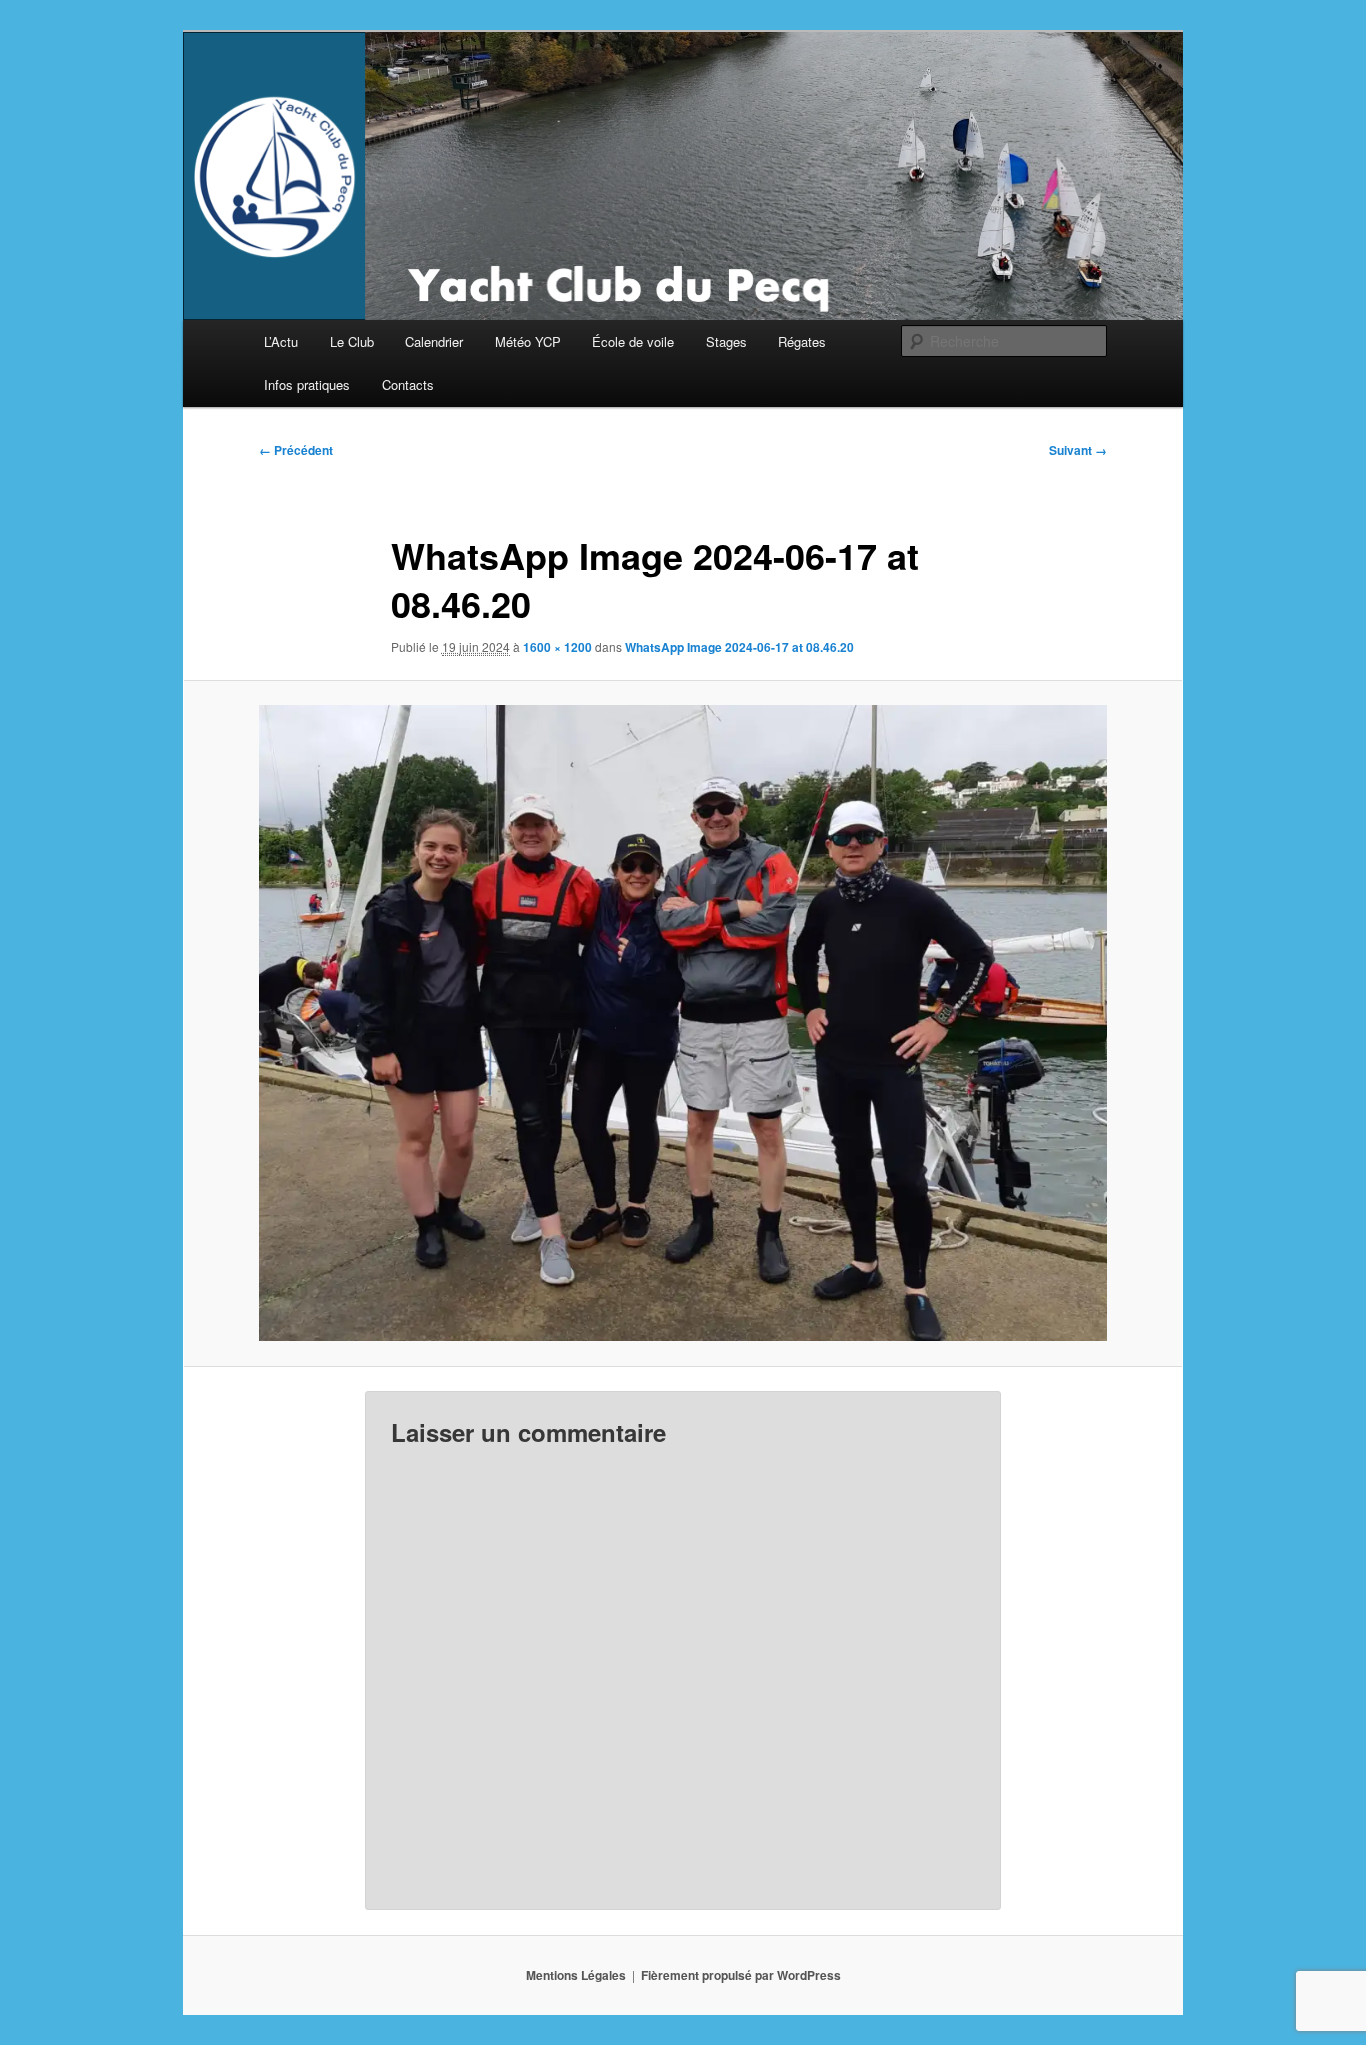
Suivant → (1078, 450)
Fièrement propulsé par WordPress (741, 1975)
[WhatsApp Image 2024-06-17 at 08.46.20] (683, 1023)
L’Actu (281, 341)
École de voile (633, 341)
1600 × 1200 (557, 647)
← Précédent (296, 450)
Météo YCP (528, 341)
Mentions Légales (576, 1975)
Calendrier (434, 341)
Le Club (352, 341)
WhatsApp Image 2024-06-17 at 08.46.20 (739, 647)
